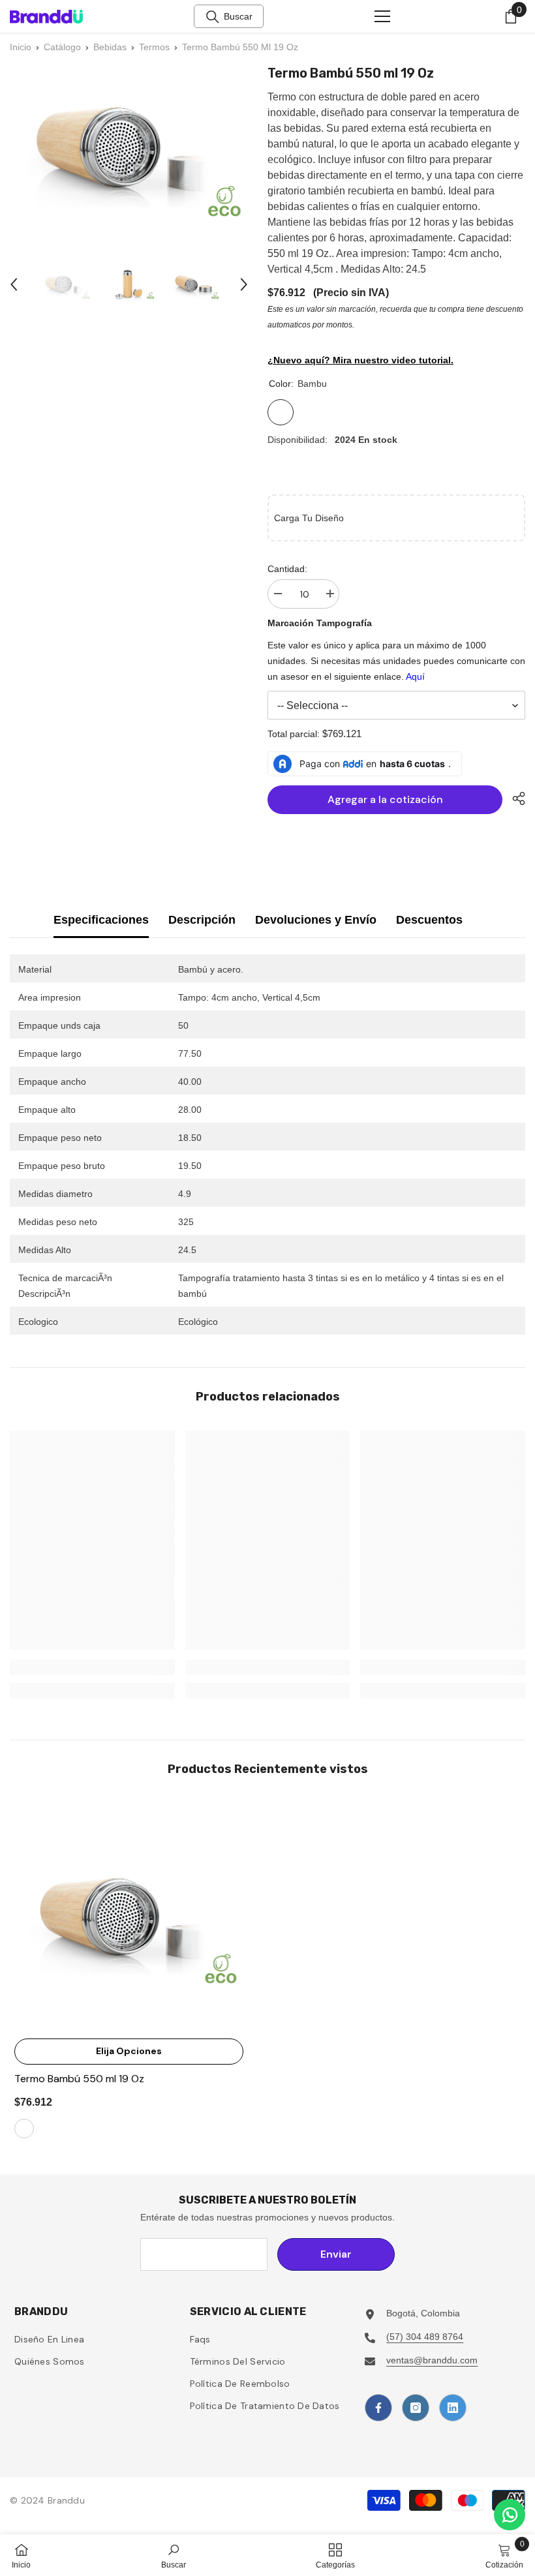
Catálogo (62, 47)
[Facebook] (378, 2408)
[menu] (382, 16)
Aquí (415, 676)
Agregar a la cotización (385, 799)
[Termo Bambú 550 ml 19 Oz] (129, 1917)
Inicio (21, 47)
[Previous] (14, 284)
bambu (24, 2129)
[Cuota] (514, 798)
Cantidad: (287, 569)
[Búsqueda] (213, 17)
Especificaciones (101, 920)
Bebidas (110, 47)
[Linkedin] (453, 2408)
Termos (154, 47)
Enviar (336, 2254)
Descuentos (429, 920)
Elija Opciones (129, 2051)
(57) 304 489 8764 (425, 2337)
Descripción (202, 920)
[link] (92, 1667)
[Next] (244, 284)
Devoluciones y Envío (316, 920)
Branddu (66, 2500)
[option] (65, 284)
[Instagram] (416, 2408)
